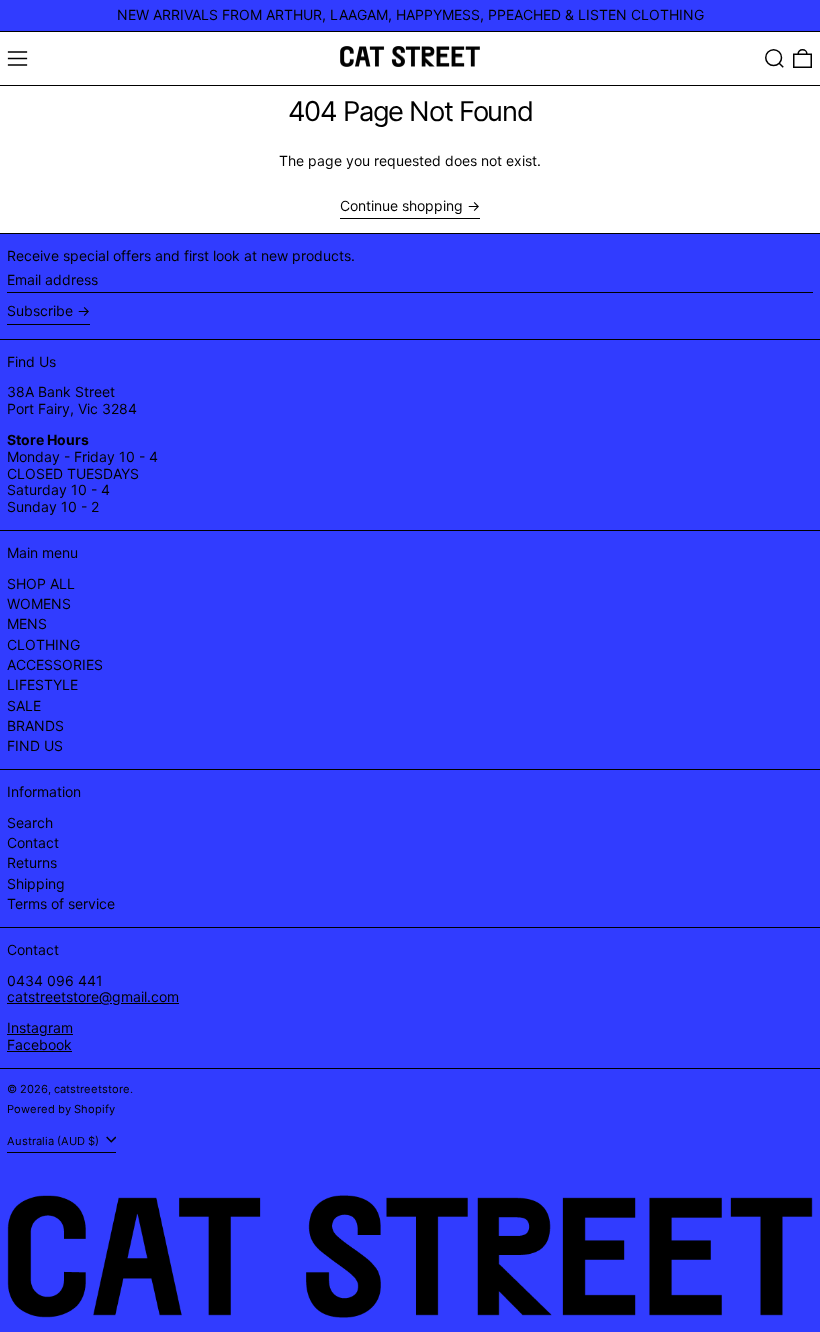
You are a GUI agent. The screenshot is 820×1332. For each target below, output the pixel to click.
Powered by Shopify (61, 1109)
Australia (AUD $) (54, 1141)
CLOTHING (43, 644)
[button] (774, 58)
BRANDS (35, 725)
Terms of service (61, 903)
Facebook (39, 1044)
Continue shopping (401, 206)
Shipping (36, 883)
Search (30, 822)
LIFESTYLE (42, 684)
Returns (32, 862)
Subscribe (40, 310)
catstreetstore (92, 1089)
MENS (27, 623)
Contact (33, 842)
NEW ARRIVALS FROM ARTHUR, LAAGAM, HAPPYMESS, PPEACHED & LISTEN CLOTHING (410, 14)
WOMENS (39, 603)
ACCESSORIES (55, 664)
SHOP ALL (41, 583)
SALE (24, 705)
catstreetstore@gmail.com (93, 996)
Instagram (40, 1027)
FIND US (35, 745)
